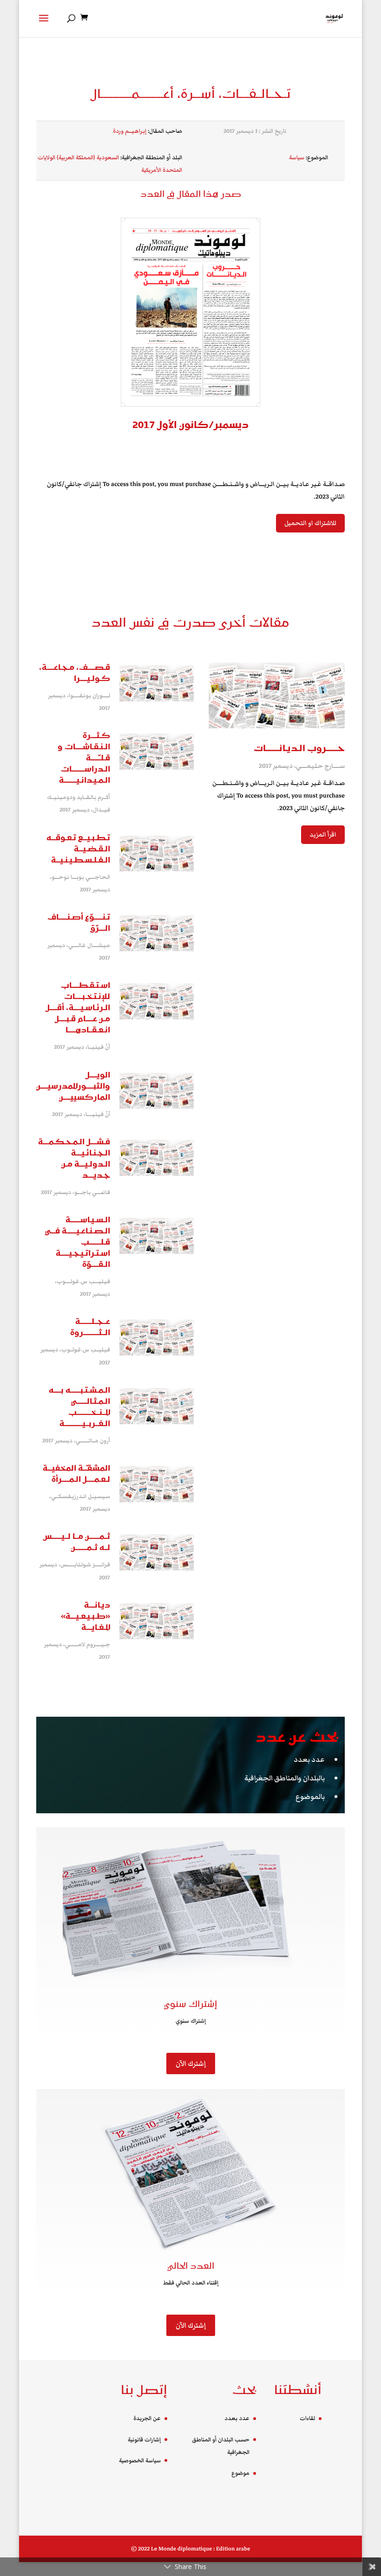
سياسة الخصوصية (140, 2461)
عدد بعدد (309, 1759)
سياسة (297, 158)
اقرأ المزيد (323, 835)
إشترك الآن (191, 2063)
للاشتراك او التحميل (310, 523)
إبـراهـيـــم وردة (130, 131)
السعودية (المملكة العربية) (88, 158)
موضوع (240, 2473)
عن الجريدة (147, 2418)
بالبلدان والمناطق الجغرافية (285, 1778)
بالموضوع (310, 1797)
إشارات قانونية (144, 2440)
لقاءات (307, 2418)
